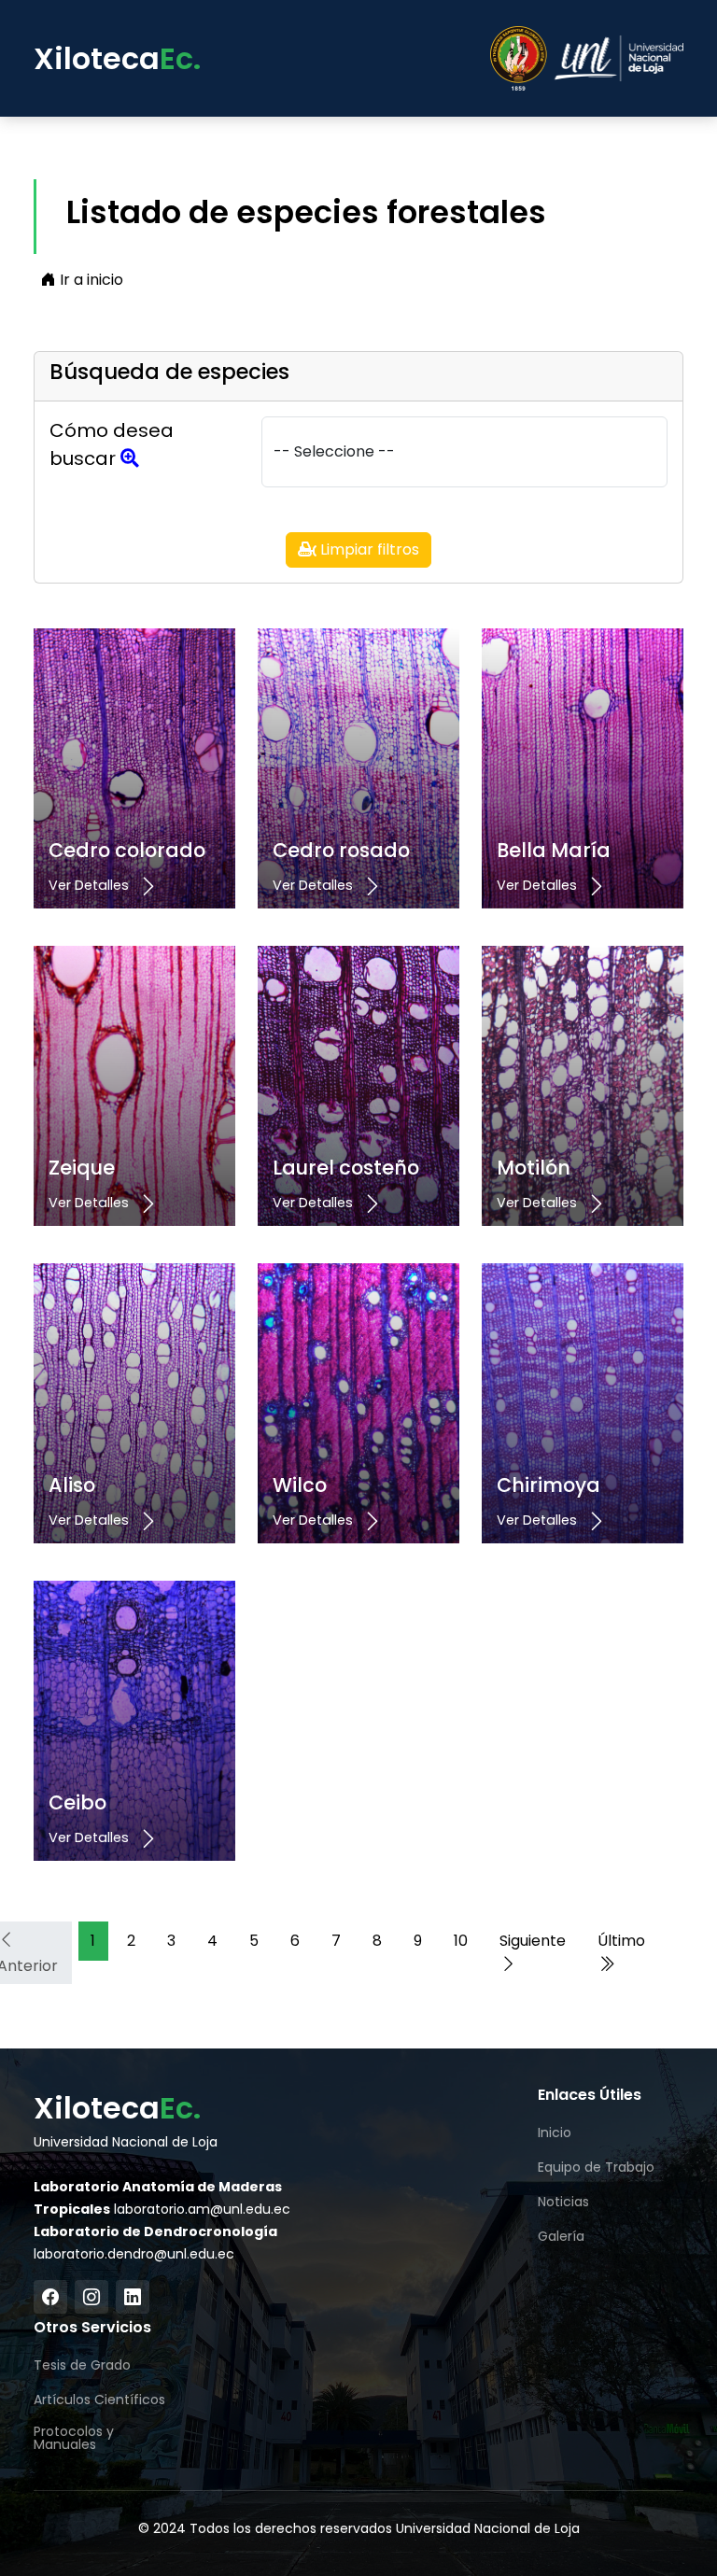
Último (621, 1941)
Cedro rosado (341, 850)
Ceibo (77, 1802)
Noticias (563, 2202)
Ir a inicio (90, 280)
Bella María (554, 850)
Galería (561, 2236)
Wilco (300, 1485)
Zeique (82, 1168)
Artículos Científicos (99, 2400)
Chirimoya (548, 1485)
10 (461, 1941)
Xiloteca (117, 58)
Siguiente (533, 1941)
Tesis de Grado (82, 2365)
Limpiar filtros (368, 549)
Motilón (534, 1168)
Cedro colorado (127, 850)
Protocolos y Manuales (74, 2438)
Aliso (72, 1485)
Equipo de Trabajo (596, 2167)
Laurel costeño (346, 1168)
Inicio (555, 2133)
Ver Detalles (91, 885)
